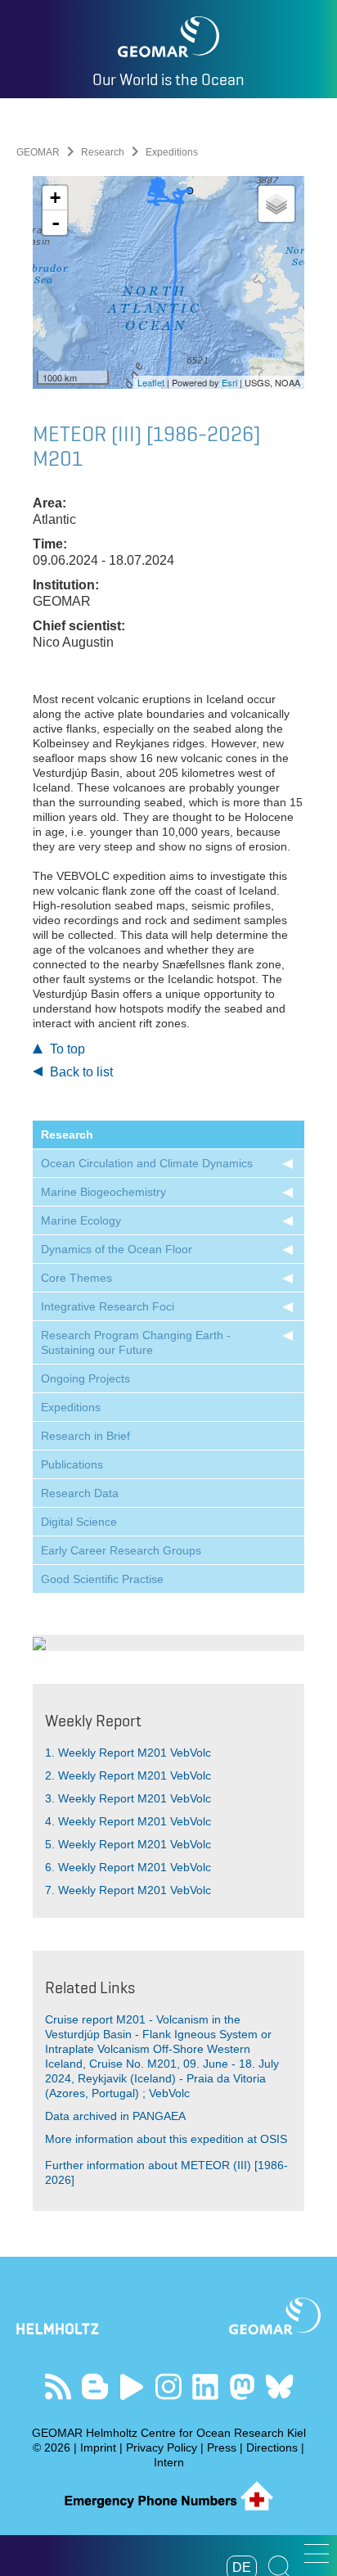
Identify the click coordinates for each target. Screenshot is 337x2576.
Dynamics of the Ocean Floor (117, 1249)
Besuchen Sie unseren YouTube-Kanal (132, 2387)
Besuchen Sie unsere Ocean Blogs (95, 2387)
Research (103, 152)
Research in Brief (85, 1436)
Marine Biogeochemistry (103, 1192)
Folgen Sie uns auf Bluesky (279, 2387)
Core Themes (76, 1278)
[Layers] (276, 204)
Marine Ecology (81, 1220)
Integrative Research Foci (108, 1306)
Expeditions (71, 1407)
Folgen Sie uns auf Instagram (169, 2387)
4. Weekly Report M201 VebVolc (128, 1821)
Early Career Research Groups (121, 1550)
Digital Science (79, 1522)
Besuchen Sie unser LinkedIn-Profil (206, 2387)
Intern (169, 2462)
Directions (272, 2447)
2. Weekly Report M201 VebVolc (128, 1775)
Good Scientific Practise (102, 1579)
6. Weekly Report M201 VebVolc (128, 1867)
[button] (317, 2553)
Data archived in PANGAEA (115, 2116)
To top (66, 1049)
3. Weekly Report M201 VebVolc (128, 1798)
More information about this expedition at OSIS (166, 2139)
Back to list (80, 1072)
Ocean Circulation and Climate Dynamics (147, 1163)
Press (222, 2447)
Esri (229, 382)
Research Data (80, 1493)
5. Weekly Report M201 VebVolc (128, 1844)
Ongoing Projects (85, 1378)
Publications (72, 1464)
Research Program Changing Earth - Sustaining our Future (136, 1342)
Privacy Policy (162, 2447)
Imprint (98, 2447)
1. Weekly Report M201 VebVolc (128, 1753)
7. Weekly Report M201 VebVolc (128, 1890)
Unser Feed (58, 2387)
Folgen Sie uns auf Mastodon (243, 2387)
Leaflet (151, 382)
